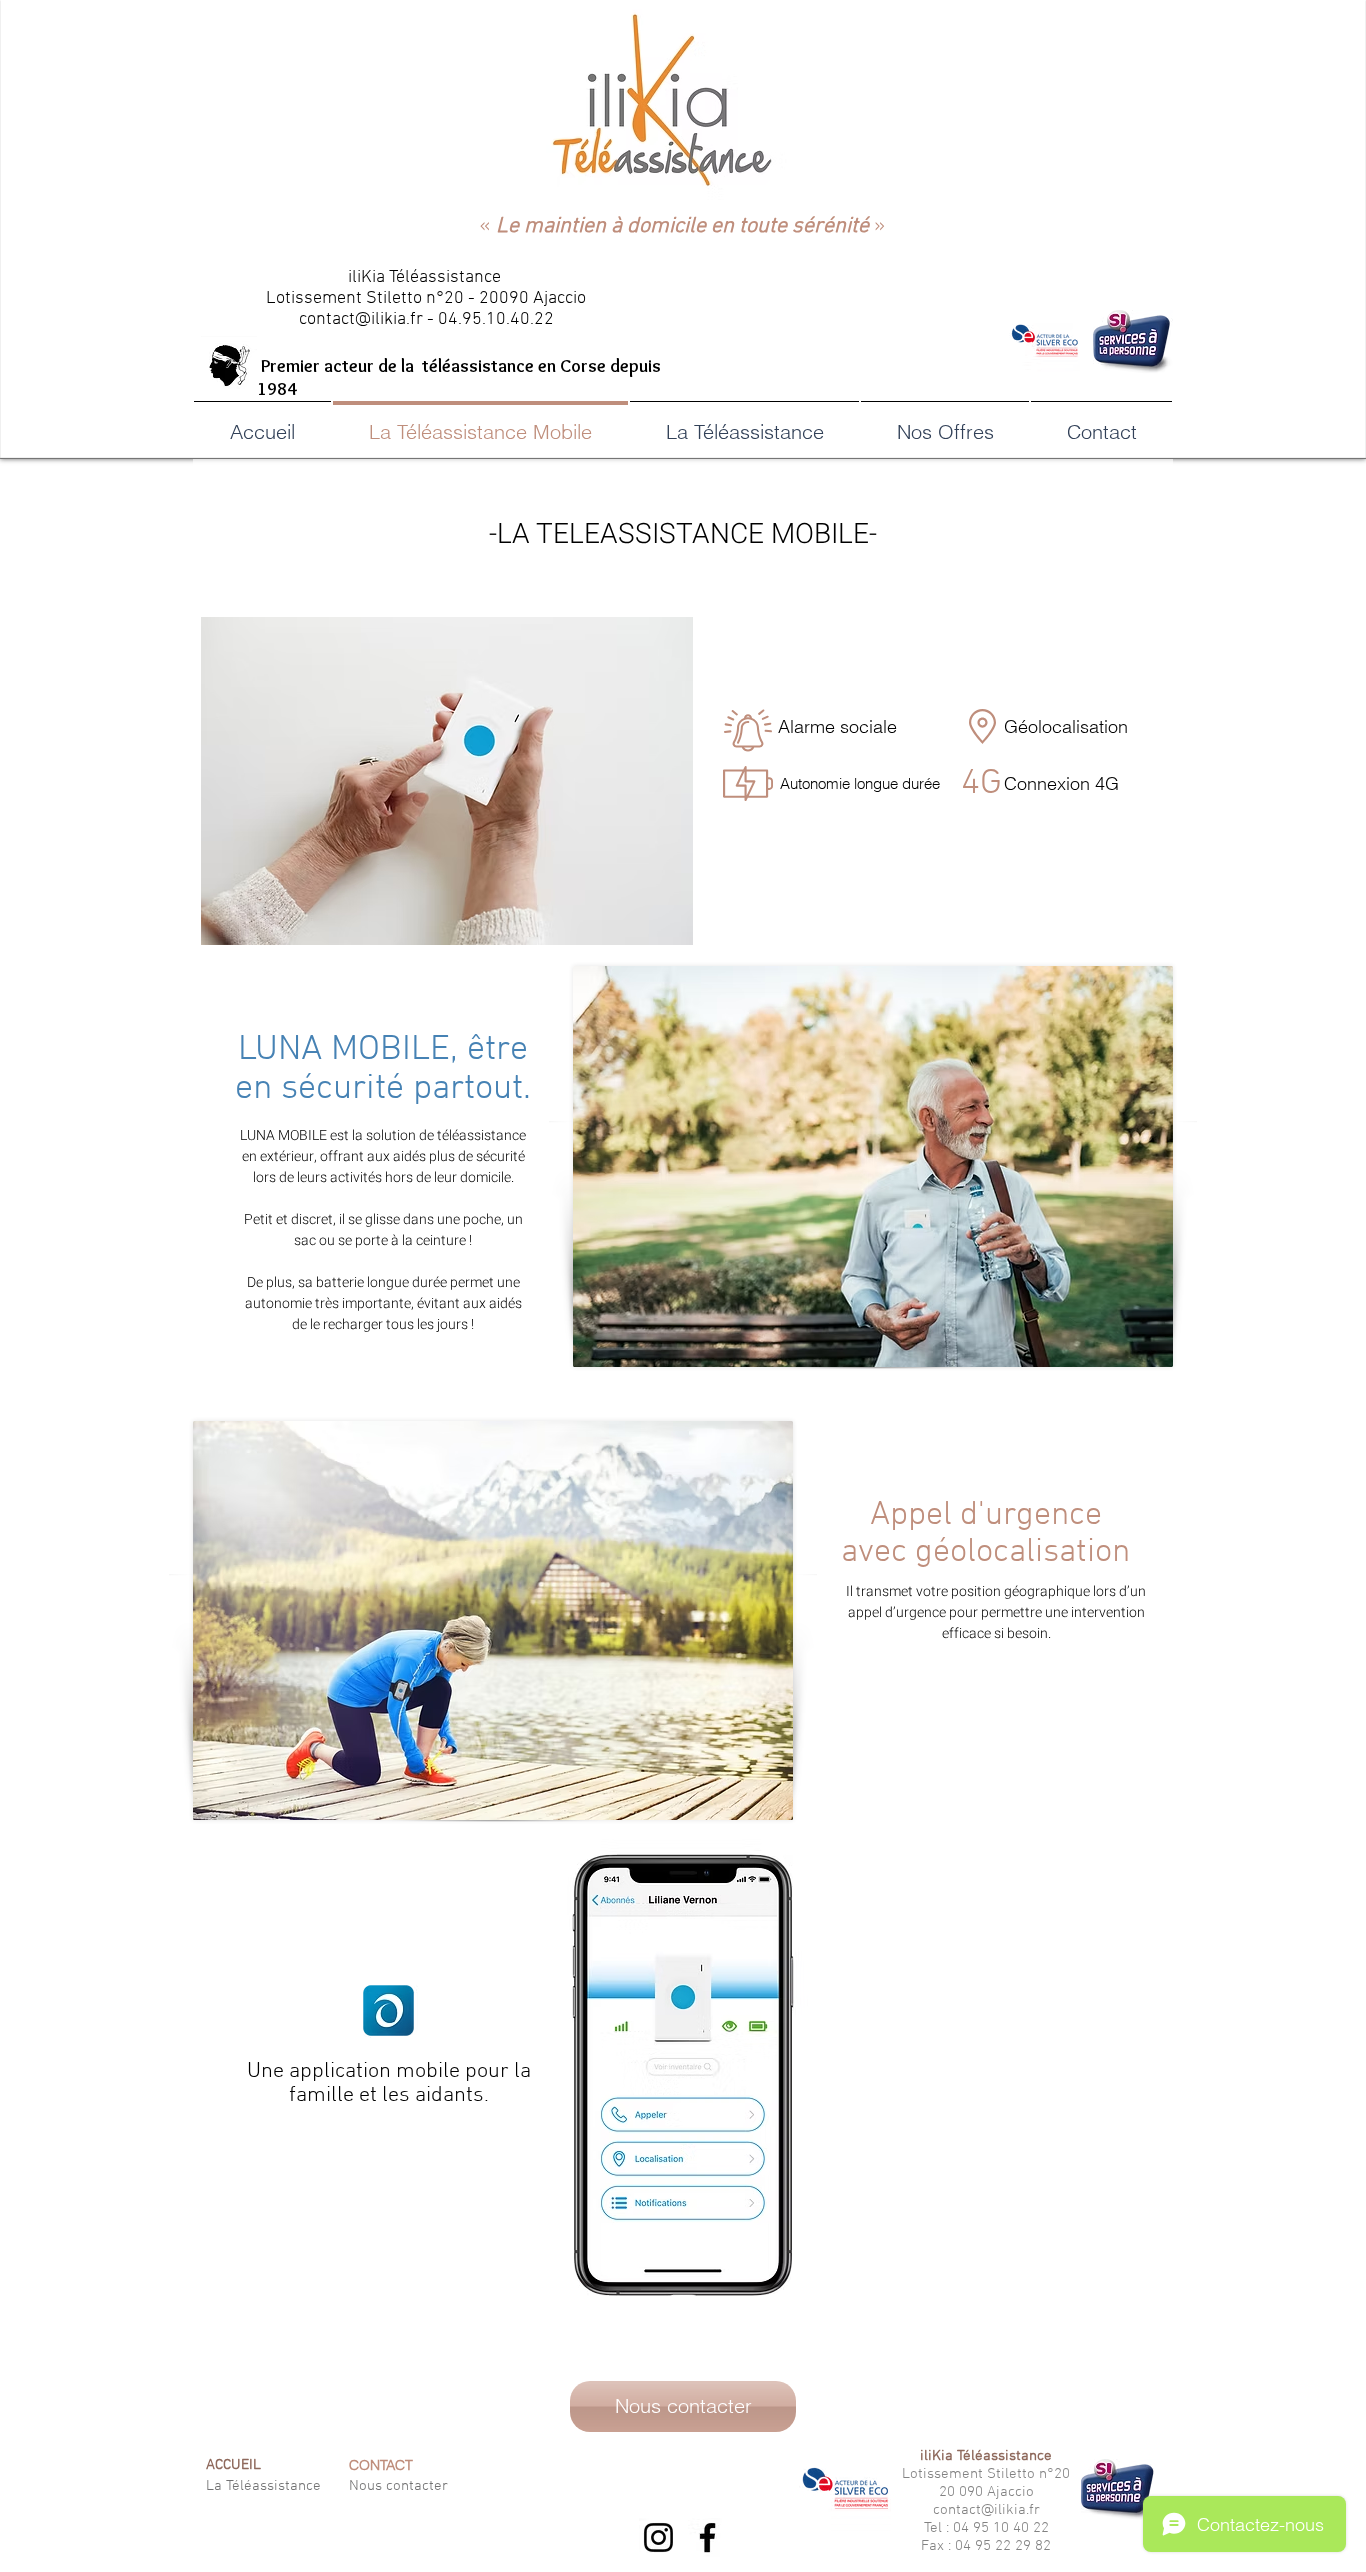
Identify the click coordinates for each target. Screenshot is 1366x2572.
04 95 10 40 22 (1001, 2528)
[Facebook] (707, 2537)
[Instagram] (658, 2537)
